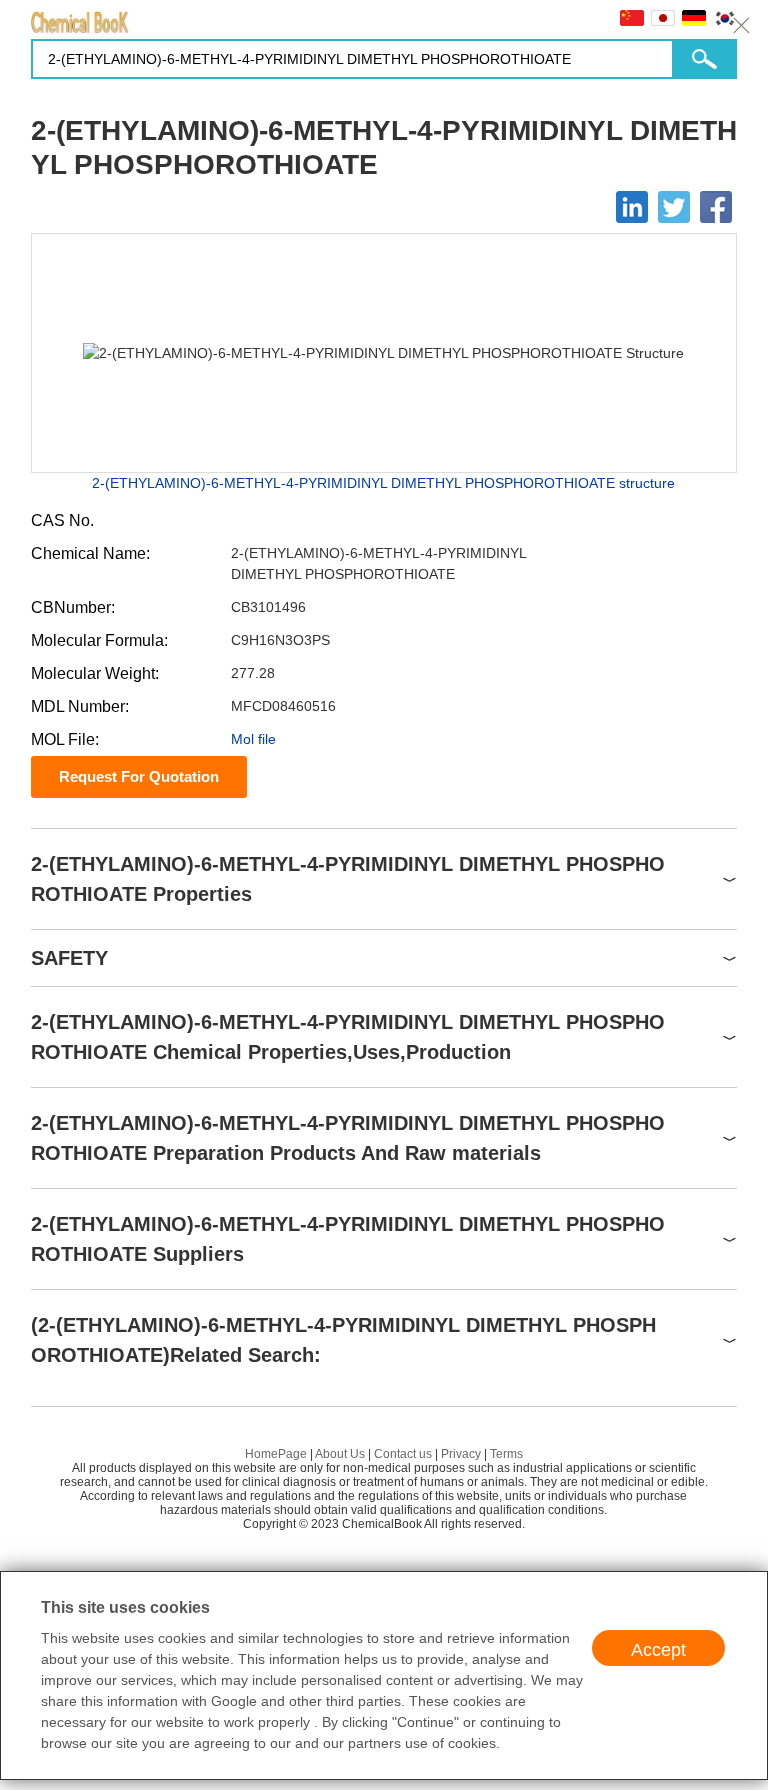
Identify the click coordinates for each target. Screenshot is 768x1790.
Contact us (403, 1454)
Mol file (253, 739)
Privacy (461, 1454)
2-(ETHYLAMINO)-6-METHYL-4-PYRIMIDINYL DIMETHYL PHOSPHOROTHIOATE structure (383, 483)
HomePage (276, 1454)
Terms (506, 1454)
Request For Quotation (139, 776)
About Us (340, 1454)
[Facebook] (716, 207)
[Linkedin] (632, 207)
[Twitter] (674, 207)
